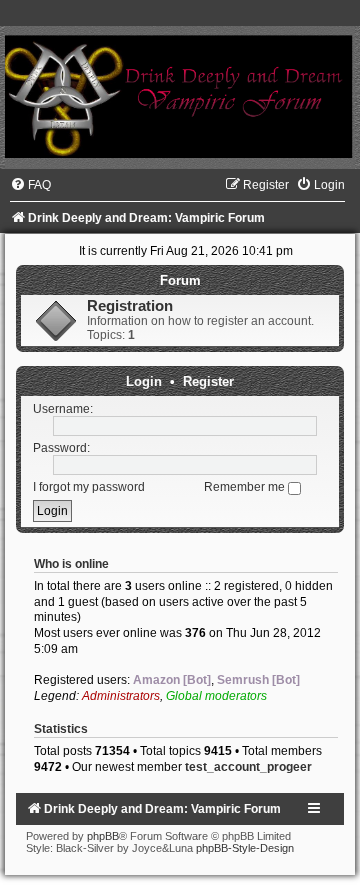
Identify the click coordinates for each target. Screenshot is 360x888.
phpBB (103, 836)
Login (144, 381)
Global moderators (216, 696)
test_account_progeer (248, 767)
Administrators (121, 696)
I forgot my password (89, 487)
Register (208, 381)
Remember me (246, 487)
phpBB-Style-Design (245, 848)
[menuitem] (30, 185)
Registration (130, 306)
